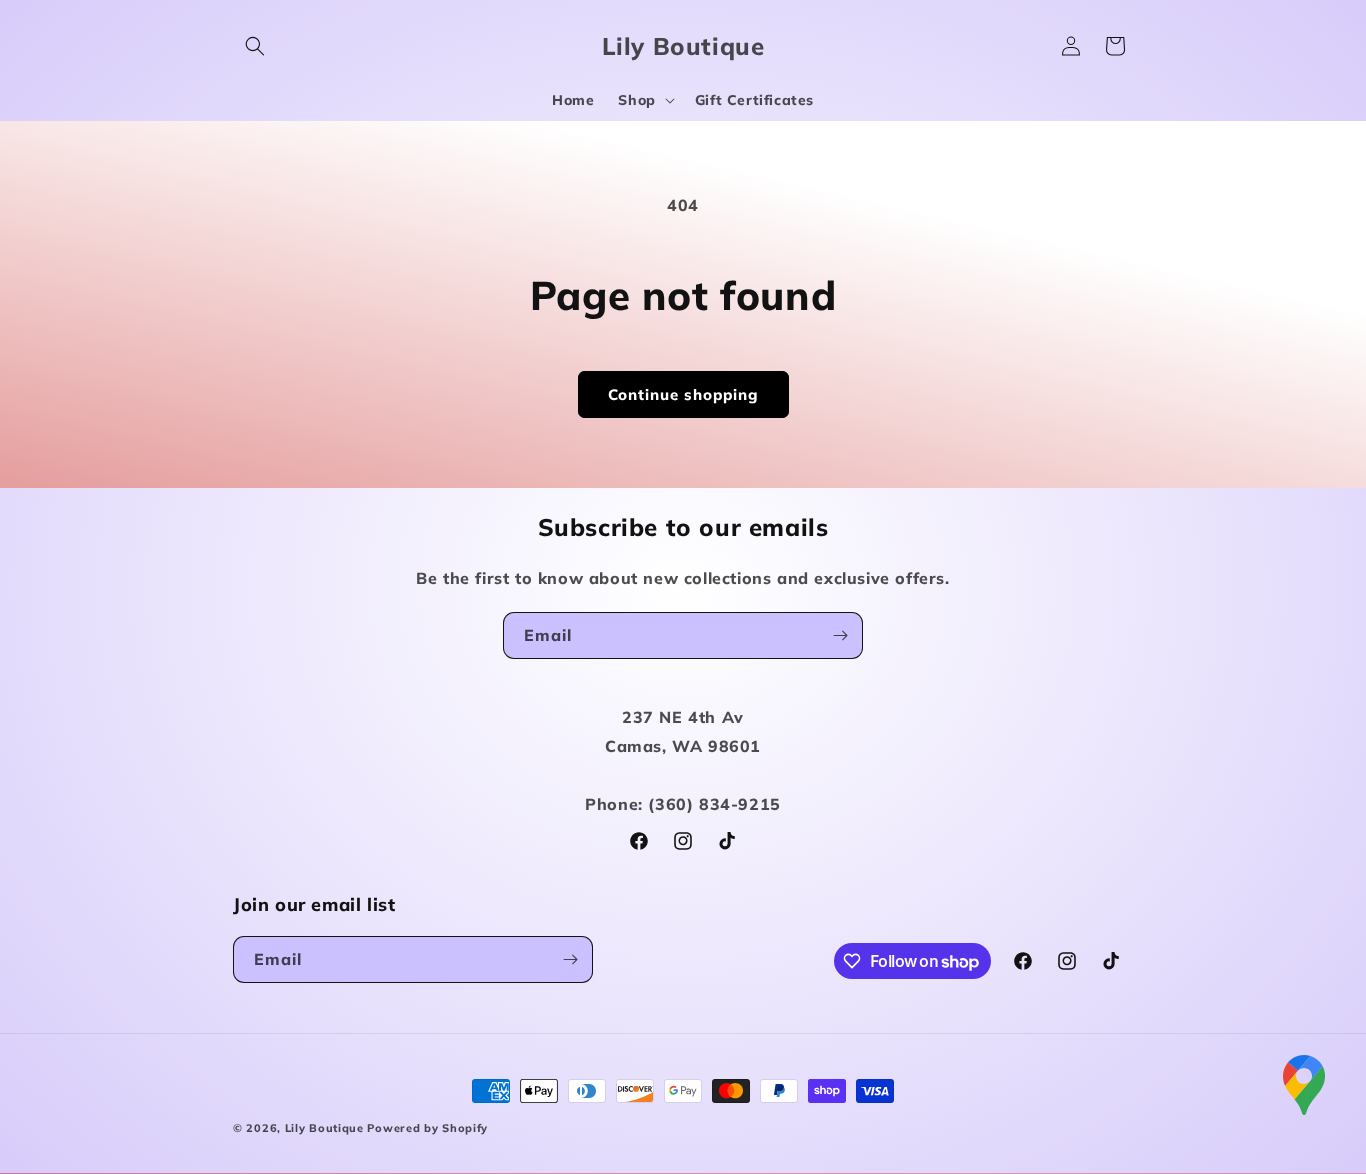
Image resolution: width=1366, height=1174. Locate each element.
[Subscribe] (840, 635)
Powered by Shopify (427, 1128)
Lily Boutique (324, 1128)
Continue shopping (683, 394)
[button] (255, 46)
